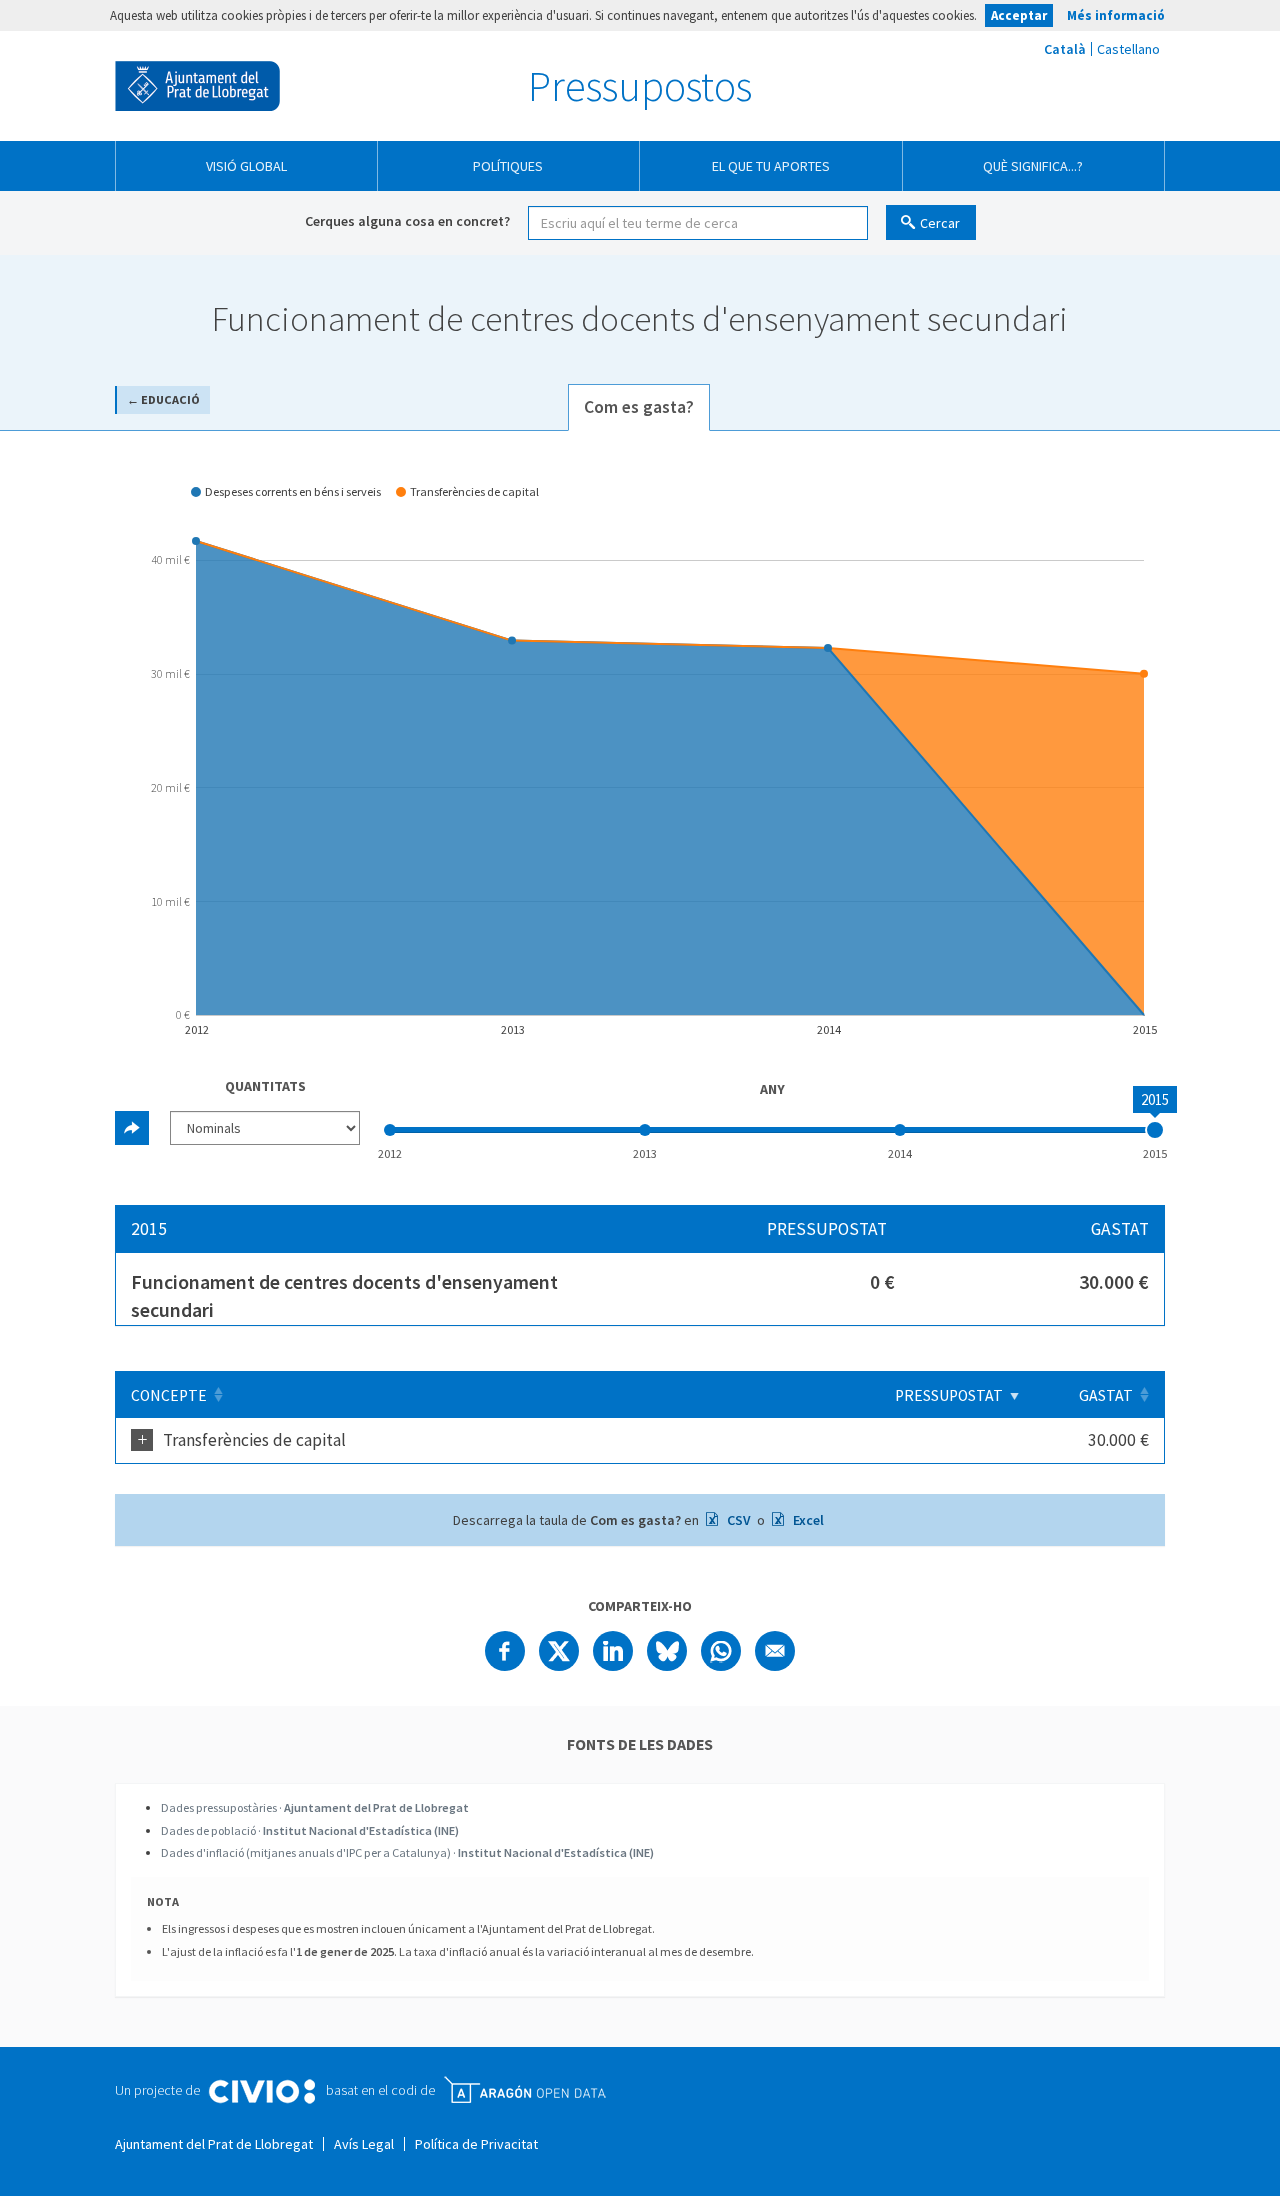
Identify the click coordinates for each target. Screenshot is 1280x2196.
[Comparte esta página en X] (559, 1651)
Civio (261, 2092)
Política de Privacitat (476, 2144)
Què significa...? (1033, 166)
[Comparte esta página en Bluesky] (667, 1651)
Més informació (1116, 15)
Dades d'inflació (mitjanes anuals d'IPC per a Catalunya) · (407, 1852)
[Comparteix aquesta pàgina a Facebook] (505, 1651)
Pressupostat (949, 1395)
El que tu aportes (771, 166)
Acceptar (1019, 15)
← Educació (163, 399)
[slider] (1155, 1130)
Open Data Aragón (524, 2090)
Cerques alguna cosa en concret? (407, 221)
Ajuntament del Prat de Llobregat (197, 86)
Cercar (940, 223)
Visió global (246, 166)
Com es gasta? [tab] (639, 407)
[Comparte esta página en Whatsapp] (721, 1651)
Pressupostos (640, 86)
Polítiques (508, 166)
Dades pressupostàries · (315, 1807)
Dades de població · (310, 1830)
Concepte (169, 1395)
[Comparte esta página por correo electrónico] (775, 1651)
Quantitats (265, 1086)
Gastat (1106, 1395)
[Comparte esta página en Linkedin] (613, 1651)
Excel (807, 1520)
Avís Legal (364, 2144)
